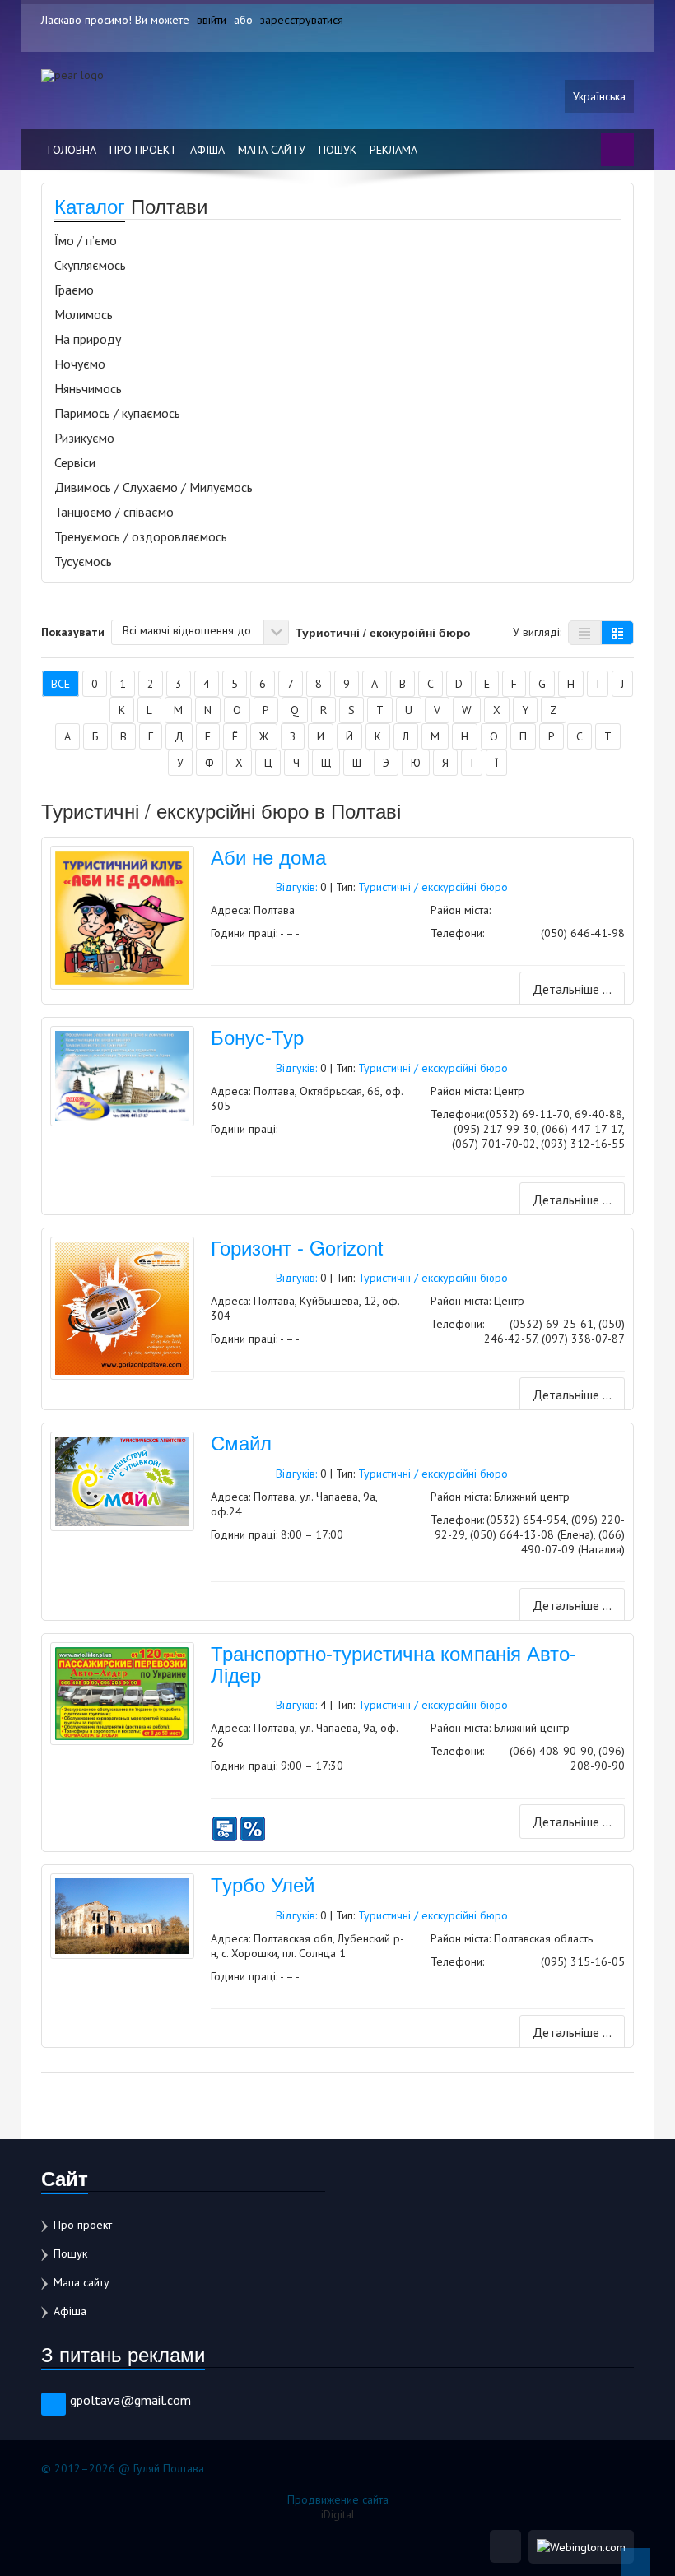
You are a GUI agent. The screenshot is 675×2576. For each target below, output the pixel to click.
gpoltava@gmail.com (130, 2400)
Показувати (73, 631)
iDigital (338, 2514)
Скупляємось (90, 265)
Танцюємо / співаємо (114, 512)
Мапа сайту (272, 150)
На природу (88, 339)
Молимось (84, 314)
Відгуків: (296, 887)
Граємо (74, 290)
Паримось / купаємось (117, 413)
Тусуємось (83, 561)
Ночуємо (80, 364)
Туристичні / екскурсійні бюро (433, 887)
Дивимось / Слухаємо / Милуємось (154, 487)
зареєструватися (302, 20)
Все (61, 684)
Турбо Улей (263, 1884)
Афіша (207, 150)
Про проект (143, 150)
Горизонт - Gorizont (297, 1247)
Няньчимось (88, 388)
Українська (599, 96)
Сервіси (75, 462)
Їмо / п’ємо (86, 240)
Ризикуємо (84, 438)
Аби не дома (268, 856)
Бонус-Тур (257, 1036)
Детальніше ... (572, 989)
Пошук (337, 150)
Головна (72, 150)
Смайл (241, 1442)
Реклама (393, 150)
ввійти (212, 20)
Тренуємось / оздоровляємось (141, 536)
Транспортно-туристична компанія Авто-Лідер (393, 1663)
